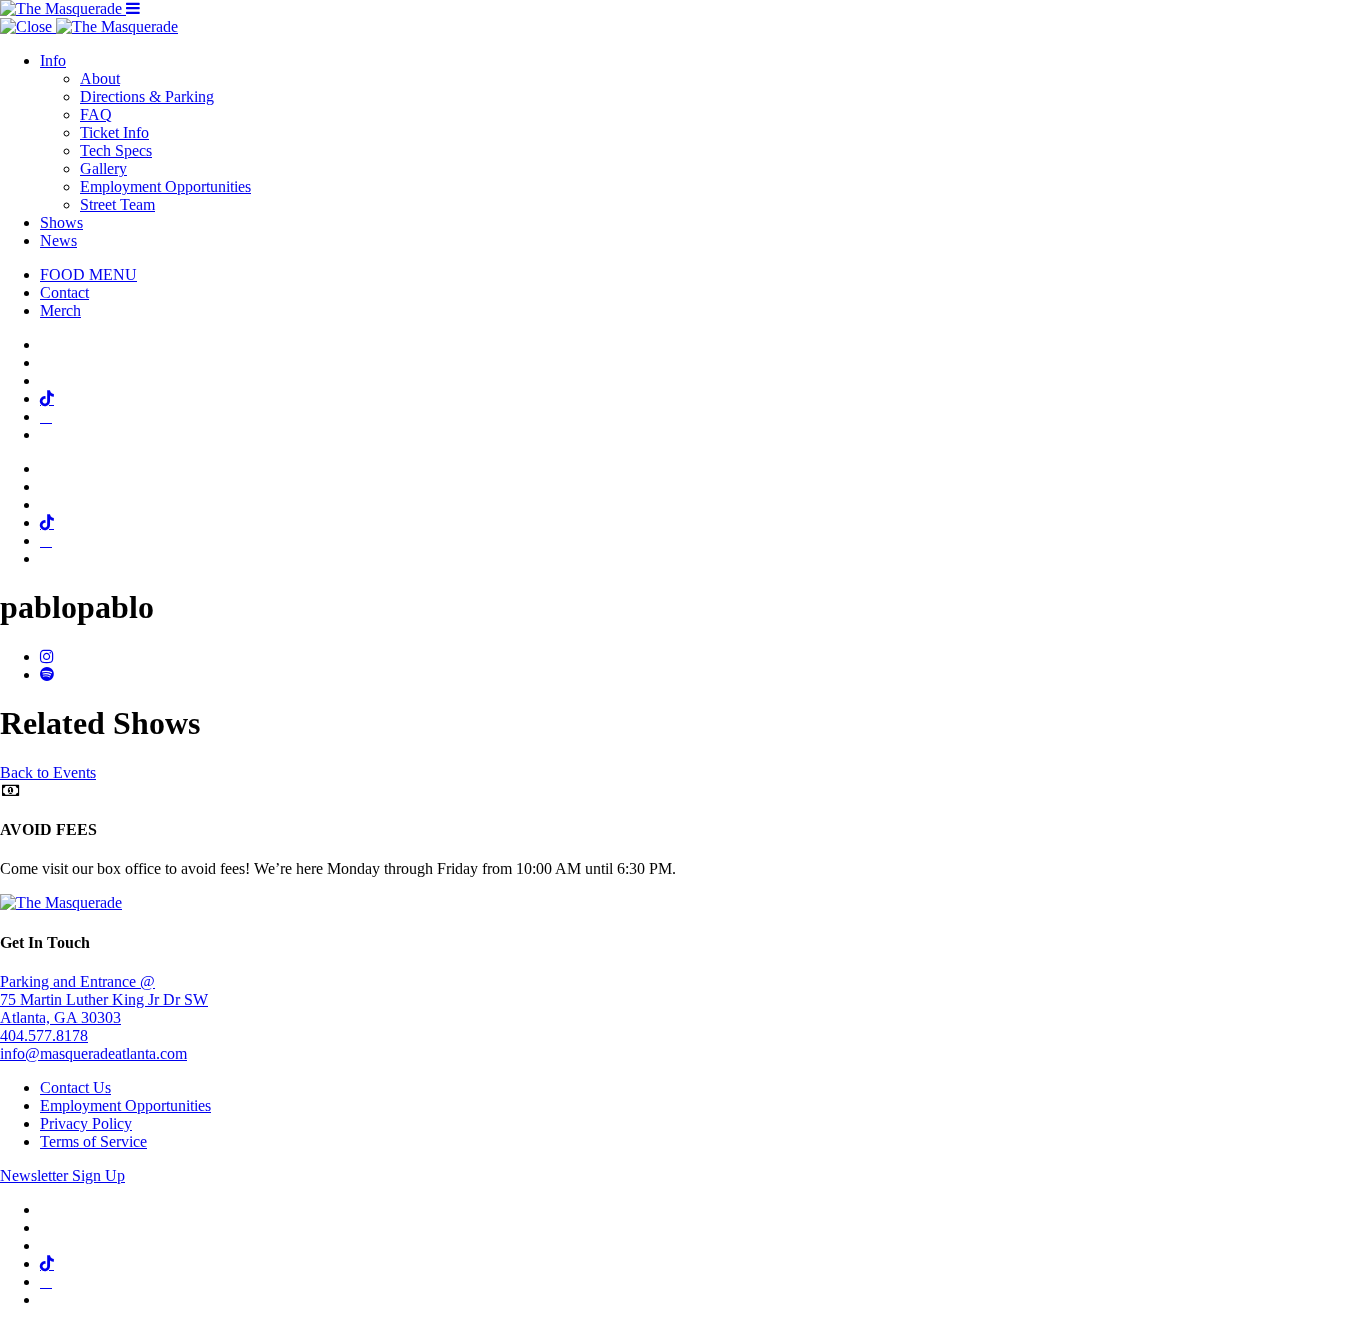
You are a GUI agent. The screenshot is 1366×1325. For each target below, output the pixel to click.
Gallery (103, 168)
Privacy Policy (86, 1123)
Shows (61, 222)
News (58, 240)
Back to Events (48, 772)
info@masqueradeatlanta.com (93, 1053)
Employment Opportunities (165, 186)
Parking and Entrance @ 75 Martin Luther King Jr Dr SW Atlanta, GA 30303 (104, 999)
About (100, 78)
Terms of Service (93, 1141)
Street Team (117, 204)
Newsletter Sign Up (62, 1175)
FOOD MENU (88, 274)
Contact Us (75, 1087)
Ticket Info (114, 132)
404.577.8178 (44, 1035)
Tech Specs (116, 150)
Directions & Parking (147, 96)
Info (53, 60)
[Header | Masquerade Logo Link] (63, 8)
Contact (64, 292)
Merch (60, 310)
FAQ (96, 114)
